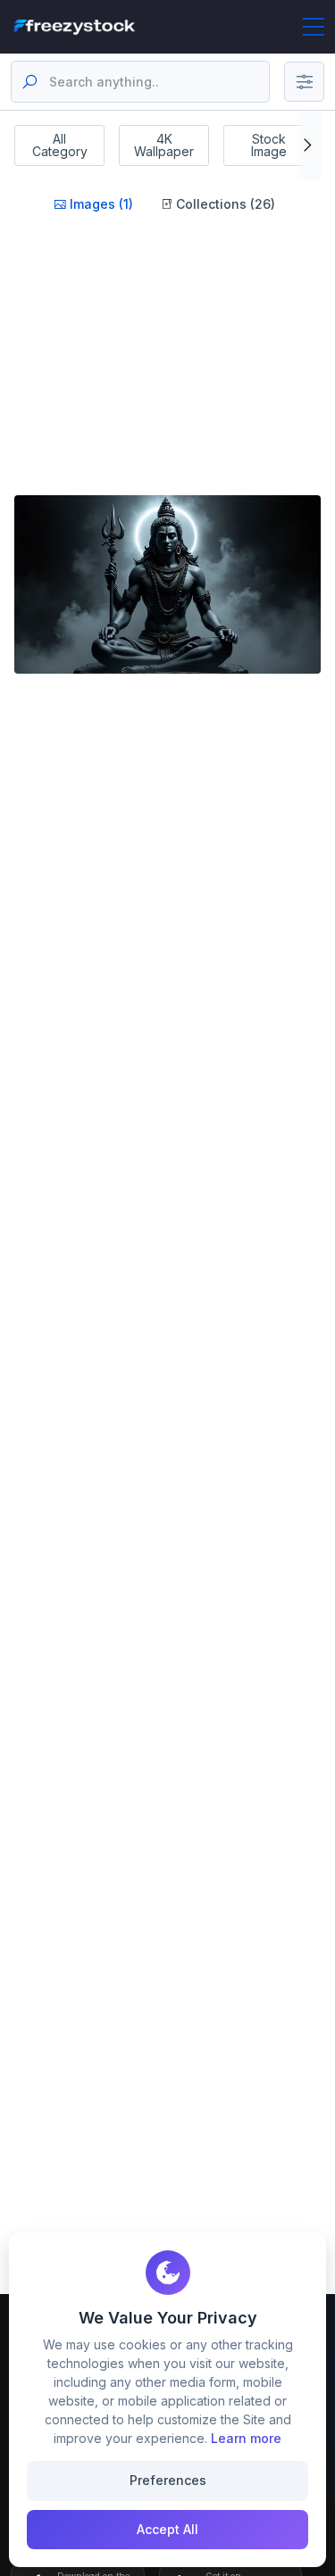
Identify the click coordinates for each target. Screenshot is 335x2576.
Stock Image (269, 145)
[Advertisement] (164, 377)
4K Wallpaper (164, 145)
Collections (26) (224, 204)
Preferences (168, 2480)
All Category (60, 145)
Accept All (167, 2529)
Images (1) (100, 204)
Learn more (246, 2438)
